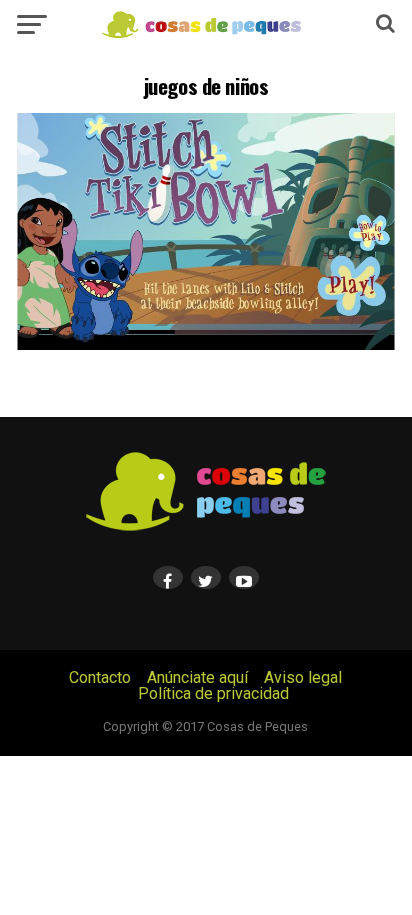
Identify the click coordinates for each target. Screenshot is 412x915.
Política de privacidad (213, 693)
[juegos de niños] (206, 344)
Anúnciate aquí (197, 677)
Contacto (100, 677)
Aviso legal (303, 677)
